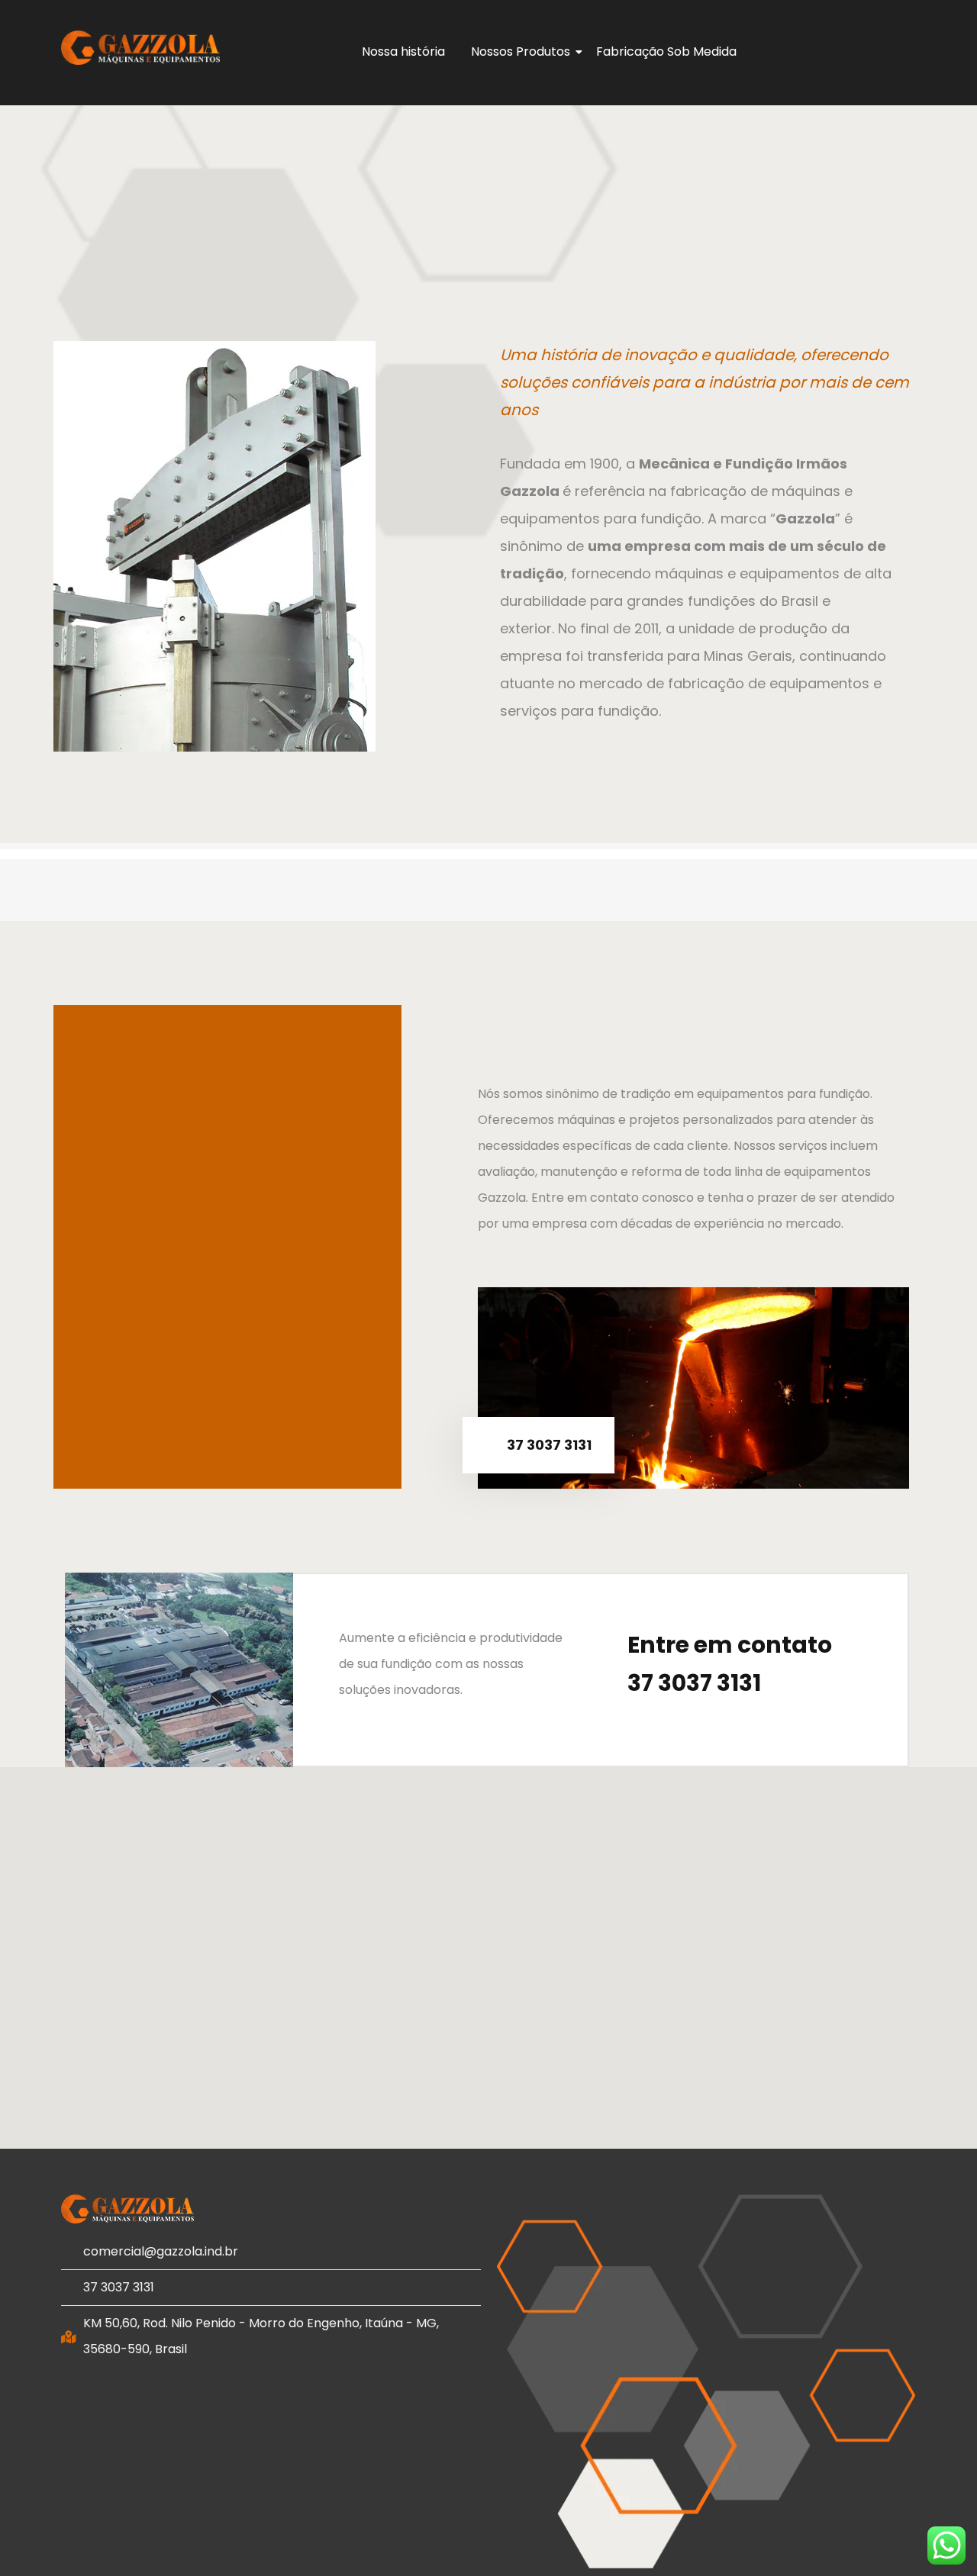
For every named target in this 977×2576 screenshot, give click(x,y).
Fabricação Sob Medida (666, 52)
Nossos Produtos (521, 52)
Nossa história (403, 52)
